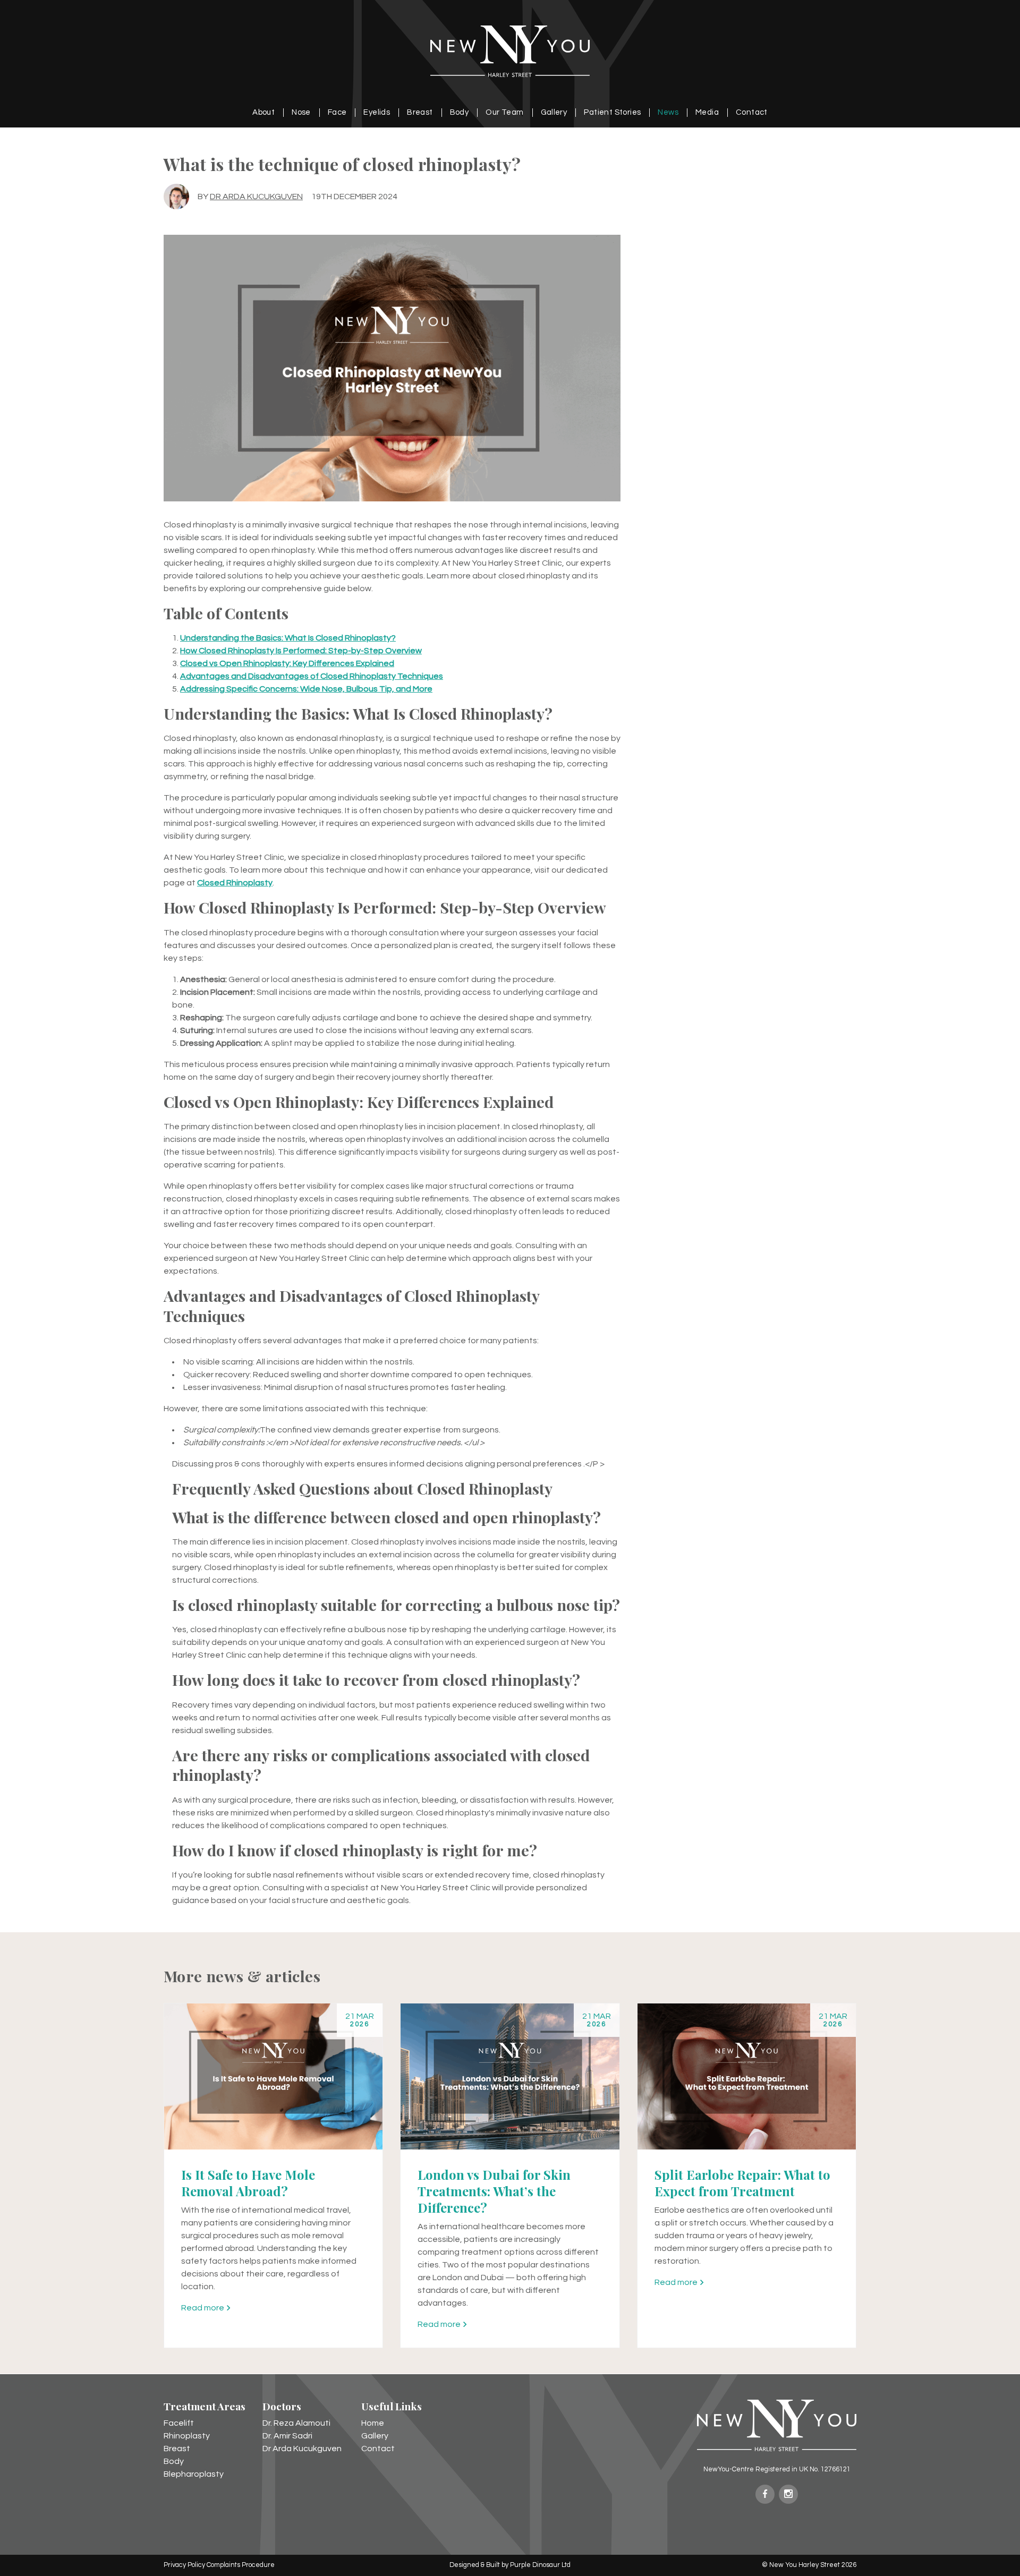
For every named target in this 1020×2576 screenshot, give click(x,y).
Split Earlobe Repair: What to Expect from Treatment (742, 2183)
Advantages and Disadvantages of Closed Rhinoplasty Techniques (312, 676)
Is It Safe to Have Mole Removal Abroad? (248, 2183)
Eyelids (377, 112)
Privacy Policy (184, 2565)
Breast (420, 112)
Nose (301, 112)
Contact (752, 112)
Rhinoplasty (187, 2436)
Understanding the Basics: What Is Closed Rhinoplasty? (288, 638)
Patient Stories (612, 112)
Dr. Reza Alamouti (296, 2423)
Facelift (179, 2423)
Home (373, 2423)
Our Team (504, 112)
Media (707, 112)
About (263, 112)
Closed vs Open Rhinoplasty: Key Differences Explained (287, 663)
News (668, 112)
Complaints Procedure (241, 2565)
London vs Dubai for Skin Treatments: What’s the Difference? (494, 2191)
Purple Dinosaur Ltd (540, 2565)
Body (460, 112)
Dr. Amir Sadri (287, 2436)
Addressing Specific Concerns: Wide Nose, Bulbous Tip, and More (306, 689)
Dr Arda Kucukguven (256, 197)
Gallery (554, 112)
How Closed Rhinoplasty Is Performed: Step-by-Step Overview (301, 651)
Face (337, 112)
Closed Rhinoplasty (235, 883)
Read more (203, 2308)
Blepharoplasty (194, 2474)
